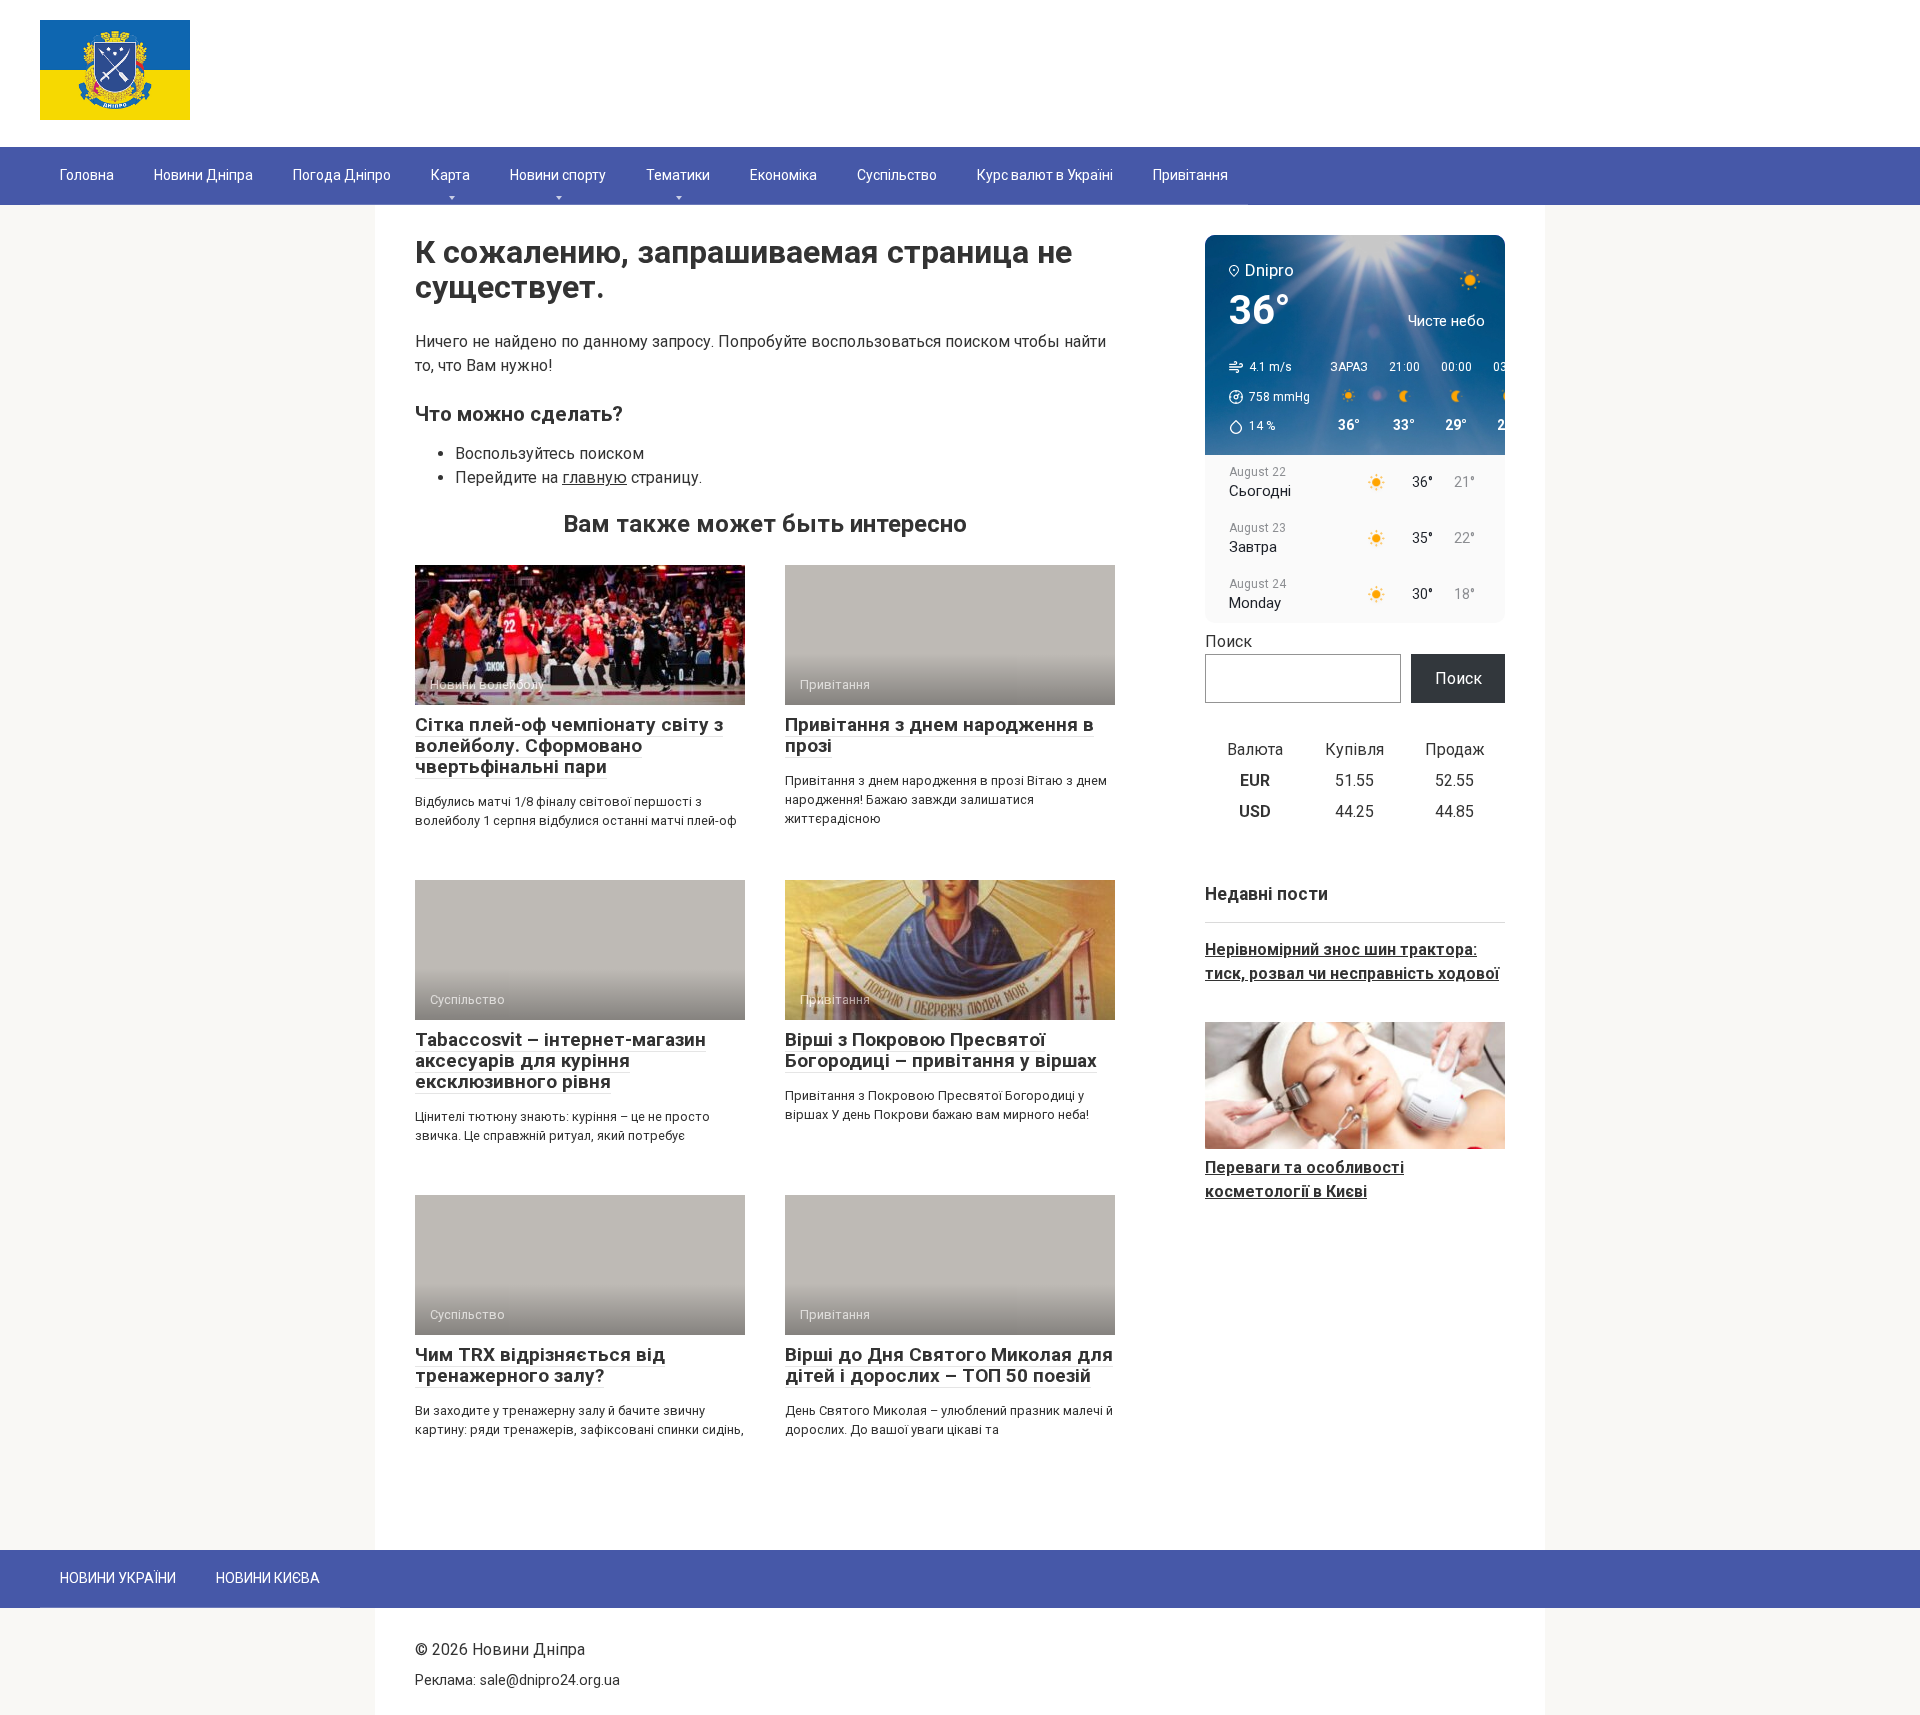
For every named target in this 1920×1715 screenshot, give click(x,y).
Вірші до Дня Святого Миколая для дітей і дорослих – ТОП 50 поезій (949, 1365)
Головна (87, 175)
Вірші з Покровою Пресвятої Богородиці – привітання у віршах (941, 1050)
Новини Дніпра (203, 175)
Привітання (1190, 175)
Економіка (783, 175)
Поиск (1228, 641)
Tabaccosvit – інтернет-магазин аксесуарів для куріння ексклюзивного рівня (560, 1060)
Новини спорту (558, 175)
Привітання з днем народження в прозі (939, 735)
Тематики (678, 175)
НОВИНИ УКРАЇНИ (118, 1578)
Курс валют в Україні (1045, 175)
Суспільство (897, 175)
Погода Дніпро (342, 175)
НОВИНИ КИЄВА (268, 1578)
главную (594, 477)
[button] (1262, 397)
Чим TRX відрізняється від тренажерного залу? (540, 1365)
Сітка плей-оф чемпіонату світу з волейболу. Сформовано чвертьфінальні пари (569, 745)
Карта (450, 175)
